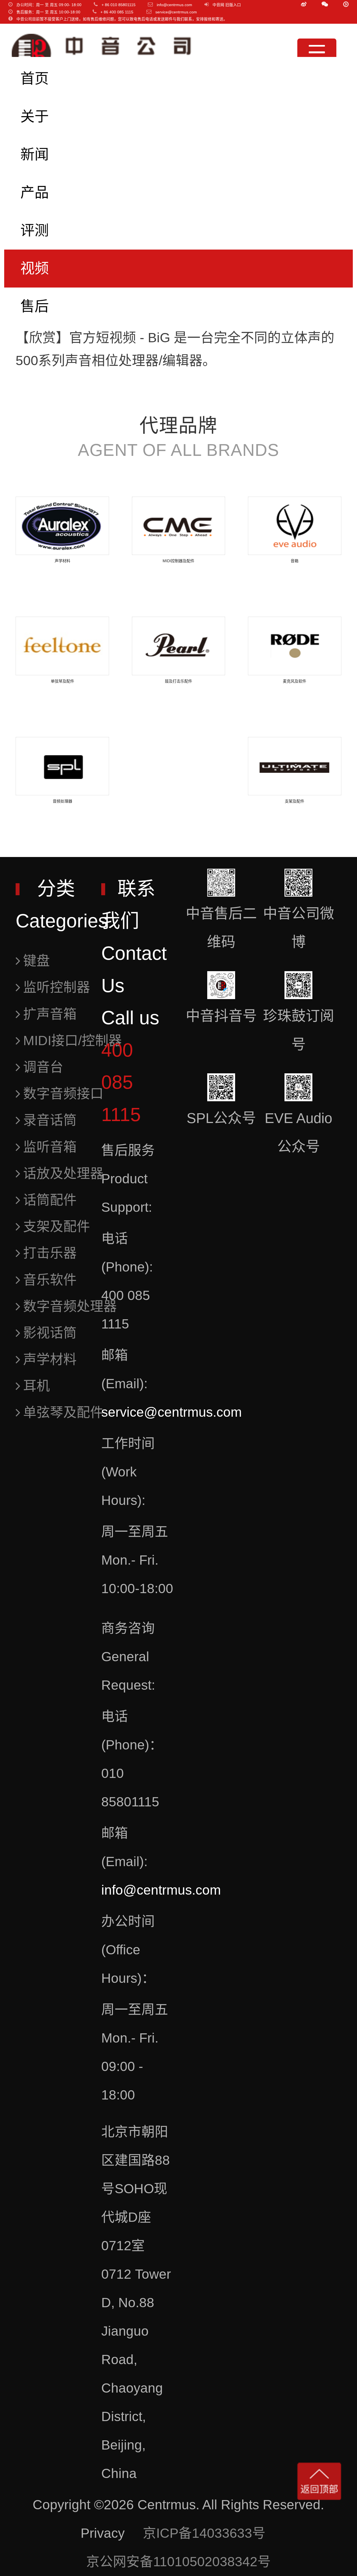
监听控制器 (57, 987)
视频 (35, 268)
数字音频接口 (63, 1094)
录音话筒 (50, 1120)
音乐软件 (50, 1280)
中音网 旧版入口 (227, 5)
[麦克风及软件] (295, 646)
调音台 (43, 1067)
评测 (35, 230)
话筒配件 (50, 1200)
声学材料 (50, 1359)
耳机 (37, 1386)
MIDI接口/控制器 (73, 1041)
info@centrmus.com (161, 1890)
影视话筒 (50, 1333)
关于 (35, 117)
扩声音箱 (50, 1014)
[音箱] (295, 526)
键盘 (37, 961)
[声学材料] (62, 526)
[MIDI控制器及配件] (179, 526)
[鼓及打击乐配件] (179, 646)
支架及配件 (57, 1226)
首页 (35, 79)
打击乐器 (50, 1253)
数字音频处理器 (70, 1306)
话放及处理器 (63, 1173)
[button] (325, 4)
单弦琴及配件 (63, 1412)
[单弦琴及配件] (62, 646)
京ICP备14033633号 (204, 2533)
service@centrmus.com (172, 1412)
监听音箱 (50, 1147)
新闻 (35, 155)
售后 (35, 306)
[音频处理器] (62, 766)
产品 (35, 192)
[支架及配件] (295, 766)
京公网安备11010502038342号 (178, 2562)
